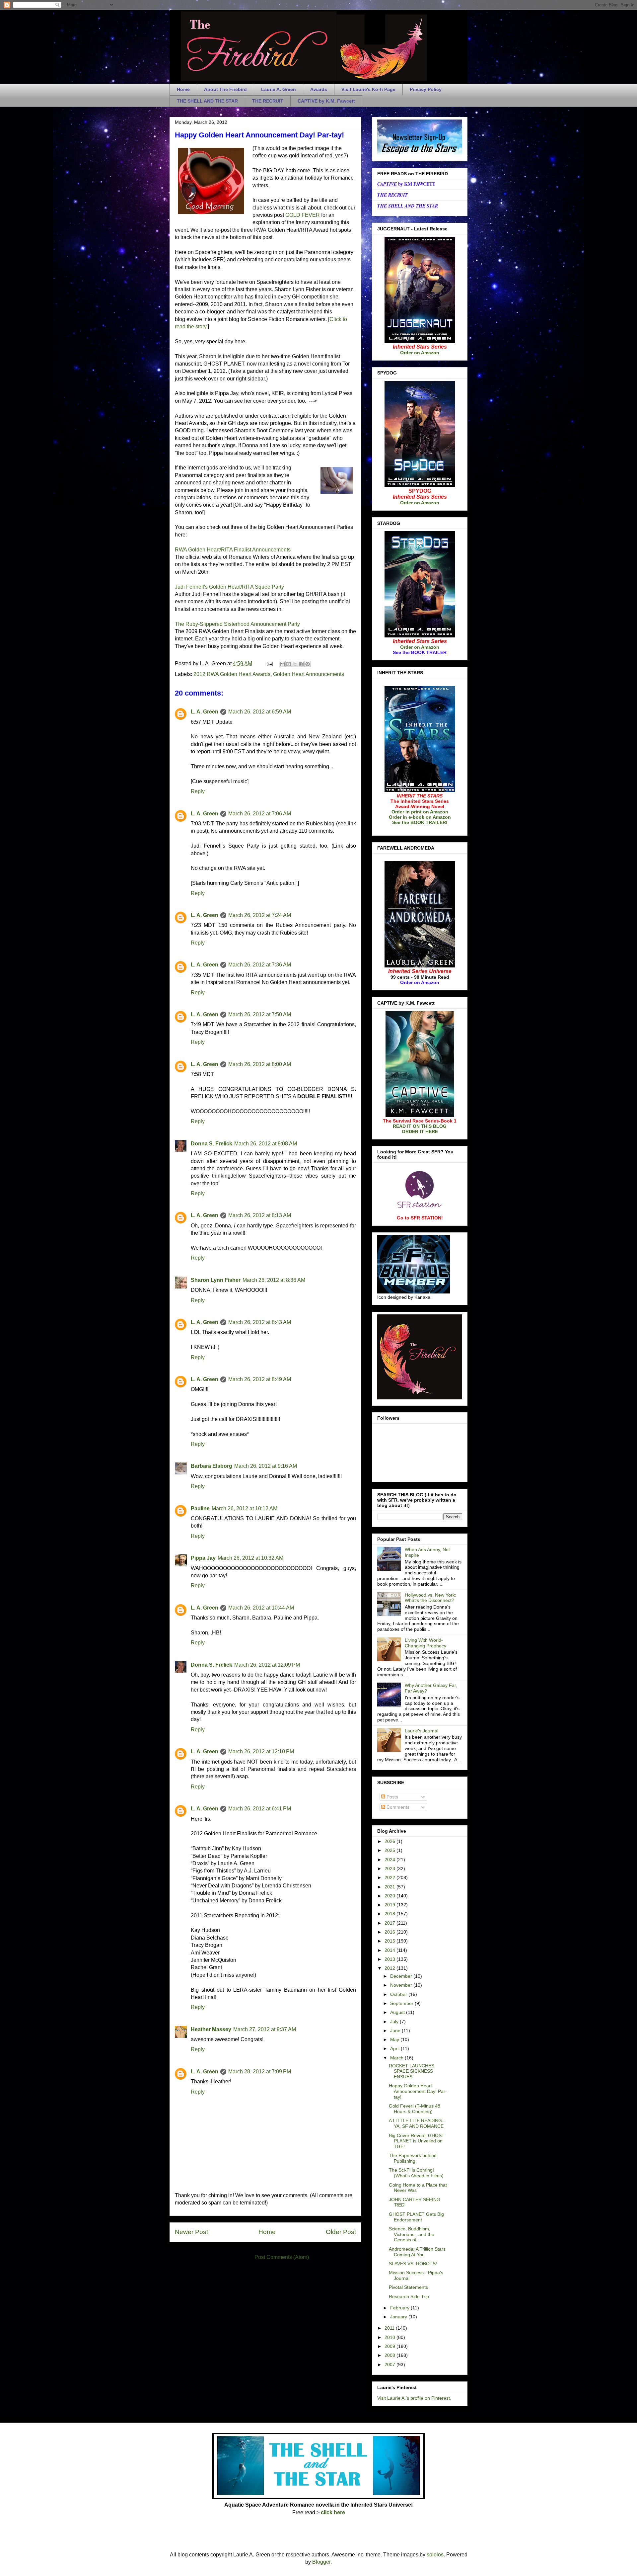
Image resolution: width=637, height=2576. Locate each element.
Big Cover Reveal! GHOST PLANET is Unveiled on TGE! (417, 2141)
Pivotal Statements (408, 2287)
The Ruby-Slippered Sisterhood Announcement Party (237, 624)
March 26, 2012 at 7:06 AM (260, 814)
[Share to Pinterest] (308, 664)
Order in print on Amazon (420, 812)
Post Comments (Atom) (282, 2257)
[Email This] (282, 664)
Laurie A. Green (279, 89)
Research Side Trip (409, 2296)
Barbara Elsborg (212, 1466)
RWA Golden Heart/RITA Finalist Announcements (233, 550)
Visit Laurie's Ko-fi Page (368, 89)
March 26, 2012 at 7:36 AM (260, 965)
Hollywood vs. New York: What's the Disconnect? (430, 1598)
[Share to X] (295, 664)
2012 (390, 1968)
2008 (390, 2355)
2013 (390, 1959)
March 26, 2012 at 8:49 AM (260, 1379)
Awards (319, 89)
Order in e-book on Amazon (420, 817)
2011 (390, 2328)
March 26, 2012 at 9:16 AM (266, 1466)
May (395, 2039)
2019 (390, 1905)
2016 (390, 1932)
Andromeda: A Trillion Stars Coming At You (417, 2252)
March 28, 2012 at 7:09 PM (260, 2072)
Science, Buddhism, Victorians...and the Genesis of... (412, 2234)
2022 (390, 1877)
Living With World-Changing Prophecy (425, 1643)
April (395, 2048)
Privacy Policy (426, 89)
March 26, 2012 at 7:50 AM (260, 1014)
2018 (390, 1914)
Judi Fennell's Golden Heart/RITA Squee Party (229, 587)
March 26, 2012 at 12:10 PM (261, 1751)
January (399, 2317)
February (400, 2308)
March (397, 2058)
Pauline (200, 1508)
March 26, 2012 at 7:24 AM (260, 915)
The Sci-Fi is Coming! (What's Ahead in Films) (416, 2173)
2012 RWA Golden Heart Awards (232, 674)
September (402, 2003)
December (402, 1976)
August (398, 2012)
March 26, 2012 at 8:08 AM (266, 1144)
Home (183, 89)
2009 (390, 2346)
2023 (390, 1869)
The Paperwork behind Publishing (413, 2158)
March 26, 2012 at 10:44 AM (261, 1608)
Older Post (341, 2232)
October (399, 1994)
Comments (397, 1807)
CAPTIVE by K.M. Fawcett (326, 101)
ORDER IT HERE (420, 1131)
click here (333, 2512)
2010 (390, 2337)
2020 (390, 1896)
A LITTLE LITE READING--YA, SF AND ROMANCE (417, 2123)
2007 (390, 2365)
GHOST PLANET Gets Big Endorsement (416, 2217)
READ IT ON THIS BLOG (420, 1126)
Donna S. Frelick (212, 1144)
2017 (390, 1923)
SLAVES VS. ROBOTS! (413, 2264)
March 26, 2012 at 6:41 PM (260, 1809)
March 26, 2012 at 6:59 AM (260, 712)
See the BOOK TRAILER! (420, 822)
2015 (390, 1941)
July (395, 2022)
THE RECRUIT (268, 101)
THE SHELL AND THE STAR (207, 101)
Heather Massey (211, 2029)
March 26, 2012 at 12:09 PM (267, 1665)
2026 (390, 1841)
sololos (435, 2555)
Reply (198, 791)
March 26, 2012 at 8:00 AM (260, 1064)
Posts (392, 1797)
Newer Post (191, 2232)
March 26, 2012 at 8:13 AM (260, 1215)
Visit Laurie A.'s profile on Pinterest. (414, 2398)
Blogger (321, 2562)
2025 (390, 1850)
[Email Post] (269, 664)
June (396, 2031)
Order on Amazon (420, 353)
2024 (390, 1860)
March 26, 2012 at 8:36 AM (274, 1280)
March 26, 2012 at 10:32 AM (250, 1558)
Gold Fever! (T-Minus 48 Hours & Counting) (415, 2109)
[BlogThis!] (289, 664)
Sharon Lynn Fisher (216, 1280)
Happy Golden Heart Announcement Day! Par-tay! (418, 2091)
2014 (390, 1950)
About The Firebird (225, 89)
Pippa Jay (203, 1558)
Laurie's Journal (422, 1731)
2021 (390, 1887)
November (402, 1985)
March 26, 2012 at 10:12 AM (245, 1508)
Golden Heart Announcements (309, 674)
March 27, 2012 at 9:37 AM (265, 2029)
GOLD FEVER (303, 215)
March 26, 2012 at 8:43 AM (260, 1322)
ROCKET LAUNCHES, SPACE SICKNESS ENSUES (412, 2071)
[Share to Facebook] (301, 664)
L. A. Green (205, 712)
